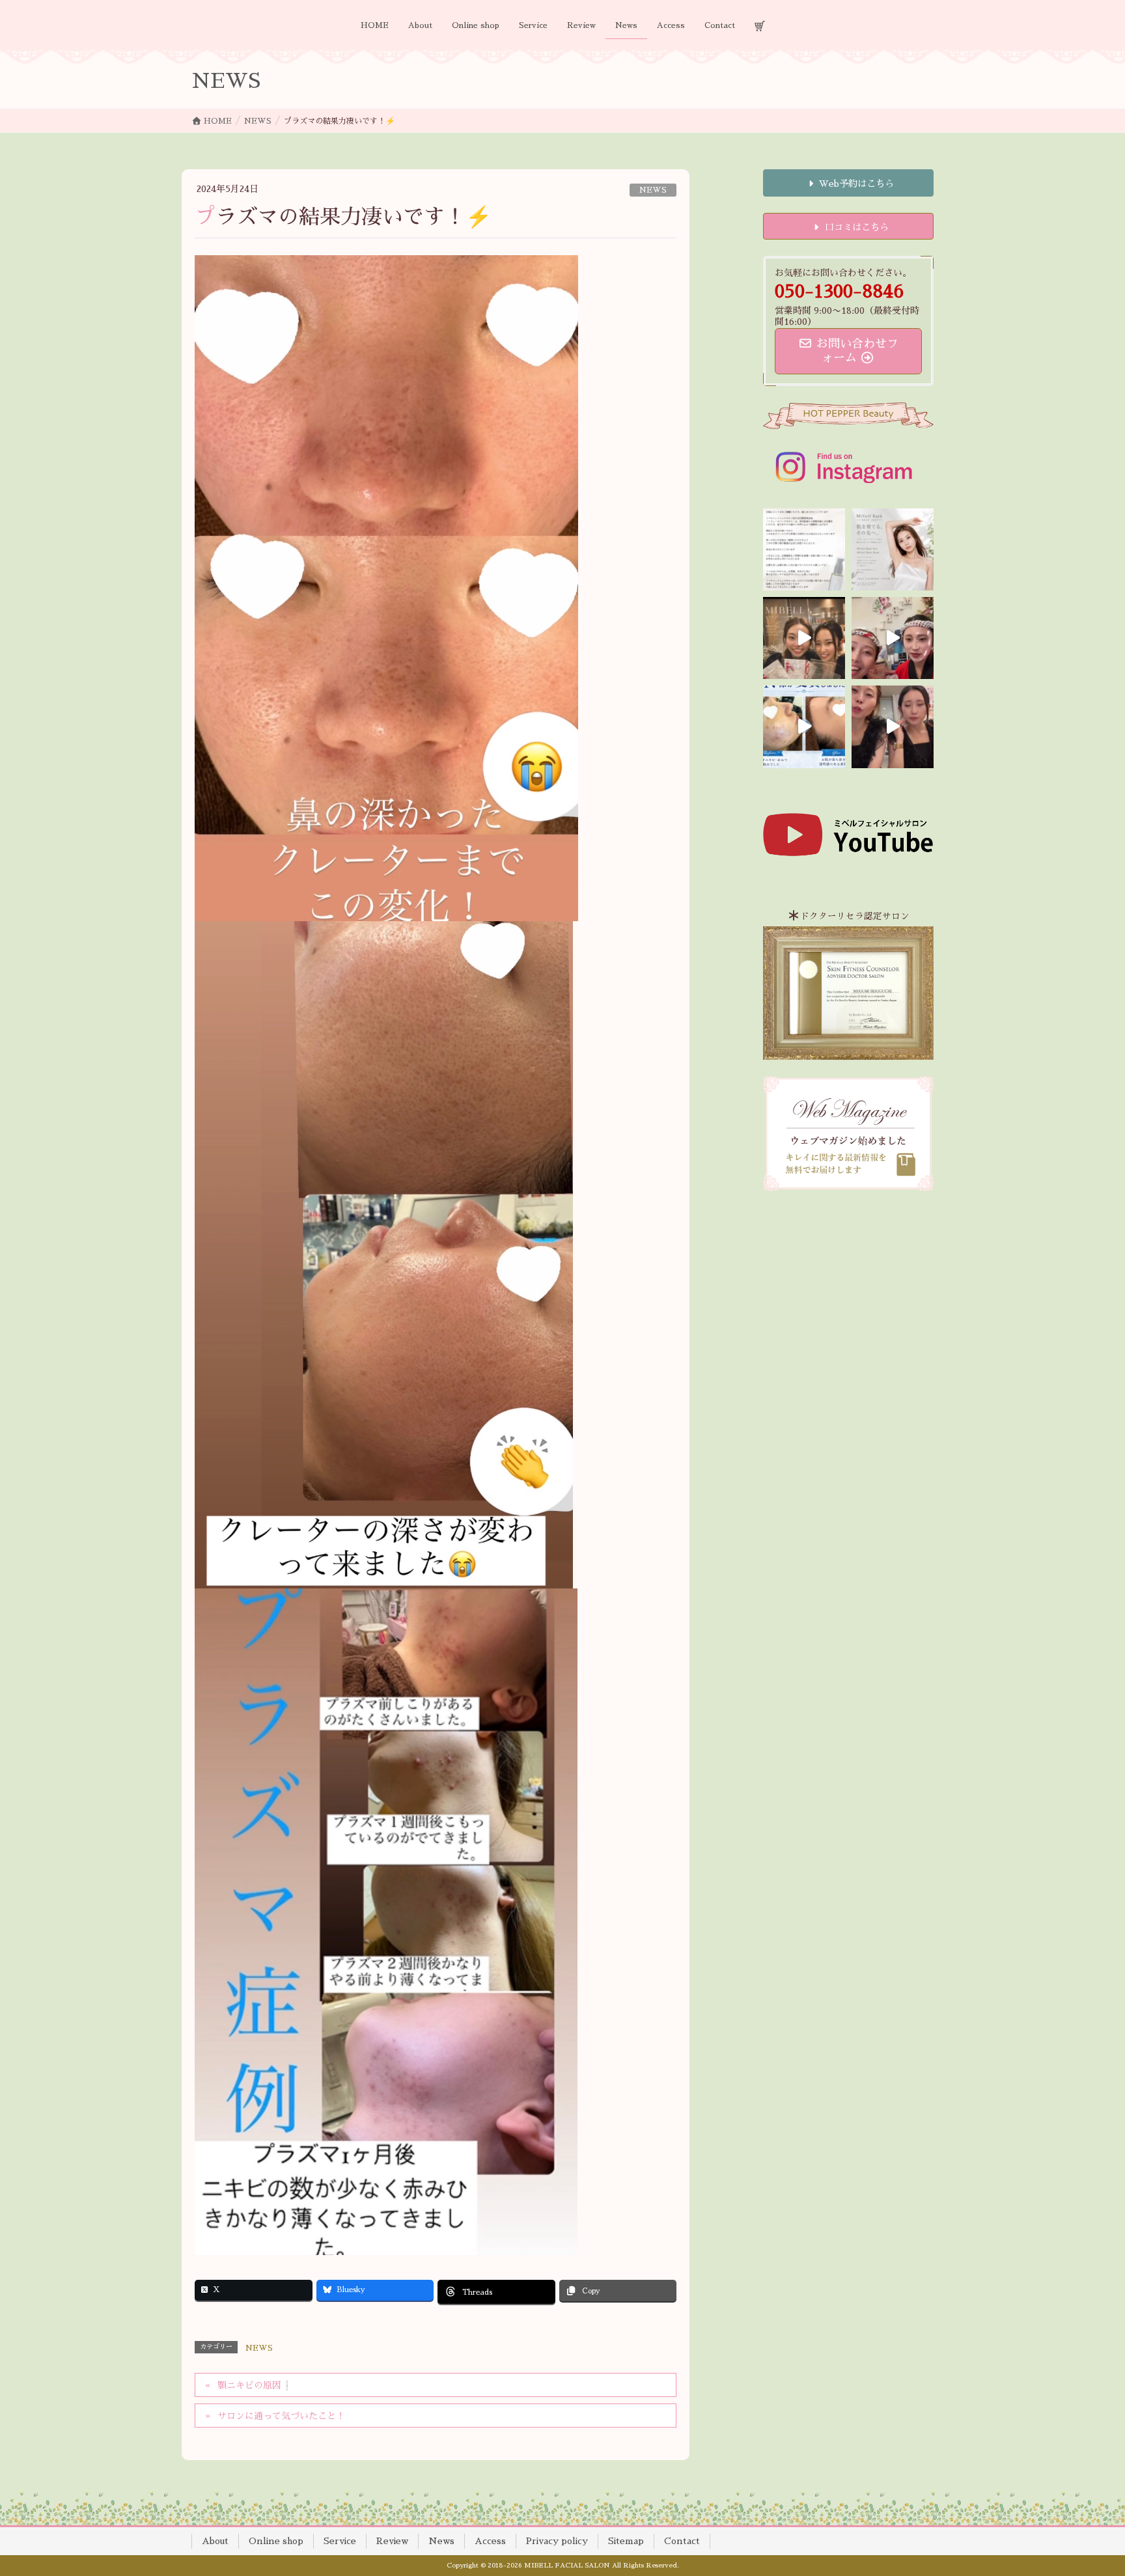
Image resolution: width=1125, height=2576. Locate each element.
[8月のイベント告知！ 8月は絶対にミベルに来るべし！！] (893, 638)
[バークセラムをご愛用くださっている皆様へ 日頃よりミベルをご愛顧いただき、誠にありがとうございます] (804, 549)
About (215, 2541)
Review (392, 2541)
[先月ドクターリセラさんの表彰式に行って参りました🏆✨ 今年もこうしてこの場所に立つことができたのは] (804, 638)
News (441, 2541)
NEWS (653, 190)
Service (340, 2541)
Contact (682, 2541)
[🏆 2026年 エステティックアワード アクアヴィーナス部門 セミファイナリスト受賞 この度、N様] (804, 727)
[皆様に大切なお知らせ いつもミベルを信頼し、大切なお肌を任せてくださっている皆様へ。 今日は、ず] (893, 549)
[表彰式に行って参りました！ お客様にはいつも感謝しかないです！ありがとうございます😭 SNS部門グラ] (893, 727)
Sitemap (626, 2541)
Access (490, 2541)
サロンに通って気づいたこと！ (281, 2416)
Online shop (276, 2541)
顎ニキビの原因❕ (255, 2385)
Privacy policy (557, 2541)
